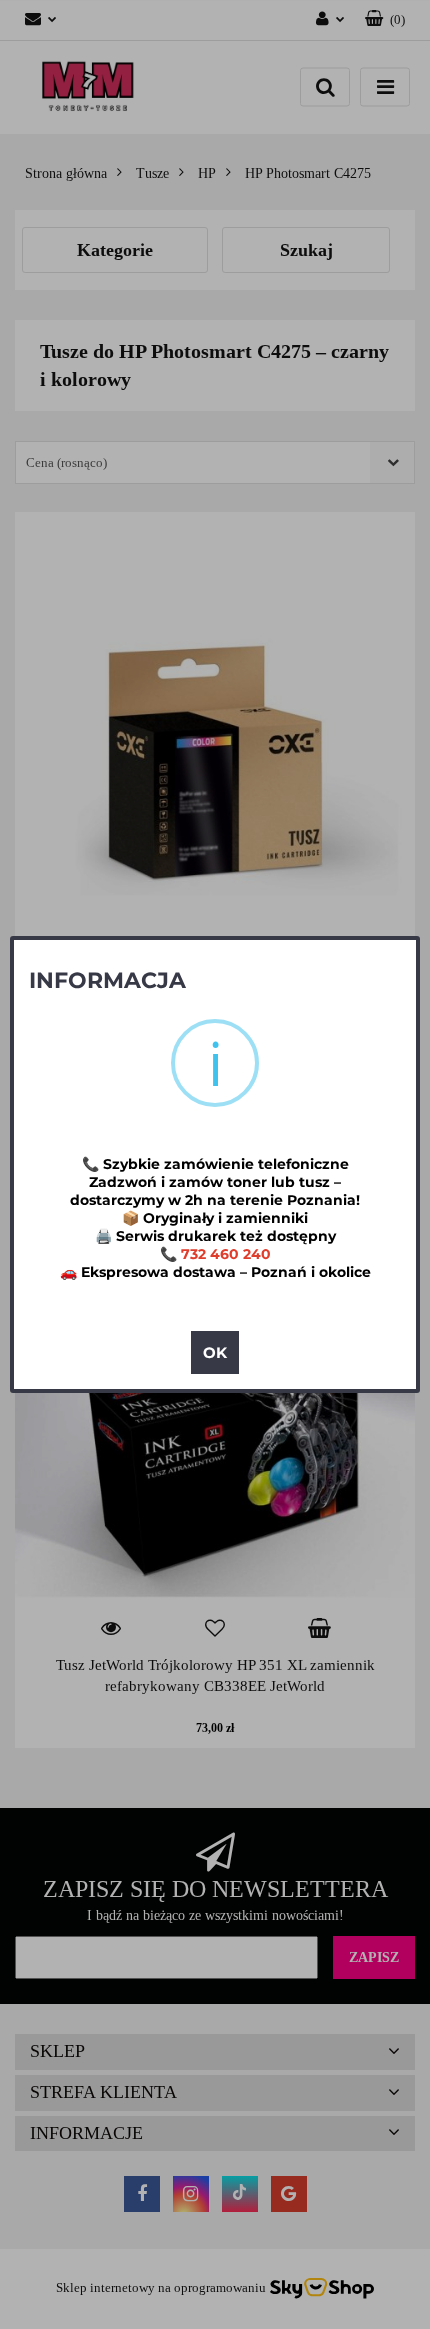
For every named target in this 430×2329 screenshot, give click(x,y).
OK (215, 1352)
